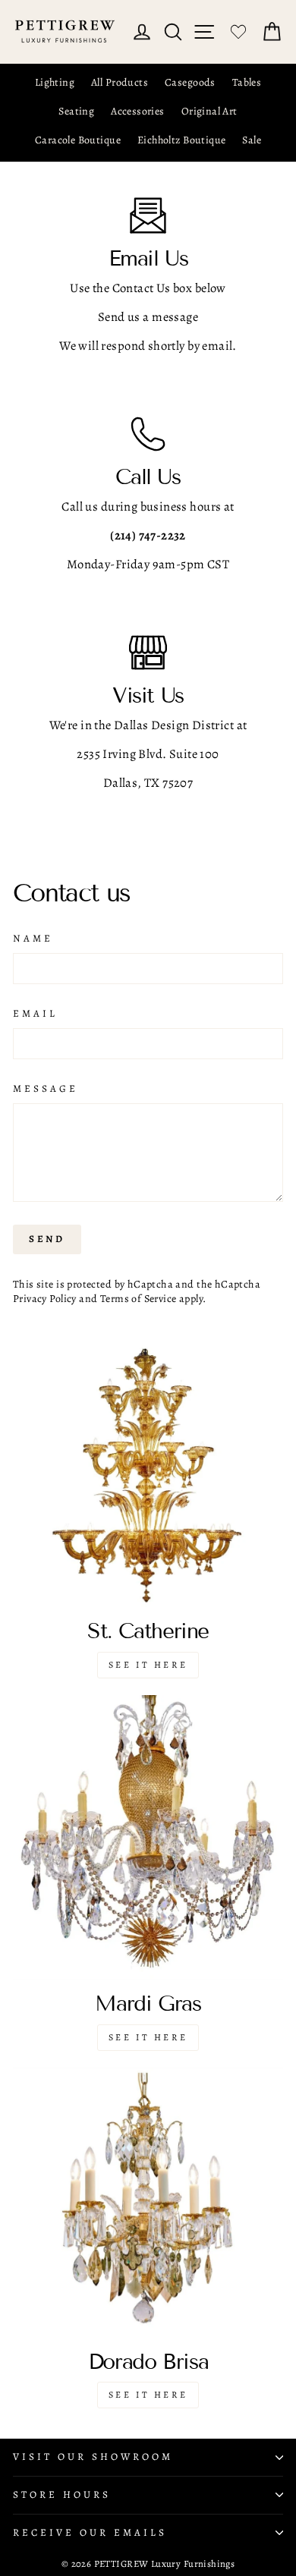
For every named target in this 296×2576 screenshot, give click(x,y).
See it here (148, 1665)
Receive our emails (90, 2533)
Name (33, 939)
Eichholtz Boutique (181, 140)
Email (35, 1014)
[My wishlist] (238, 32)
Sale (252, 140)
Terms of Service (139, 1299)
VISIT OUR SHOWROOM (93, 2457)
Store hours (62, 2495)
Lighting (55, 82)
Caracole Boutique (78, 140)
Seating (76, 111)
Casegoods (190, 82)
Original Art (209, 111)
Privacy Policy (45, 1299)
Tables (247, 82)
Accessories (138, 111)
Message (46, 1089)
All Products (120, 82)
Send (47, 1239)
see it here (148, 2037)
